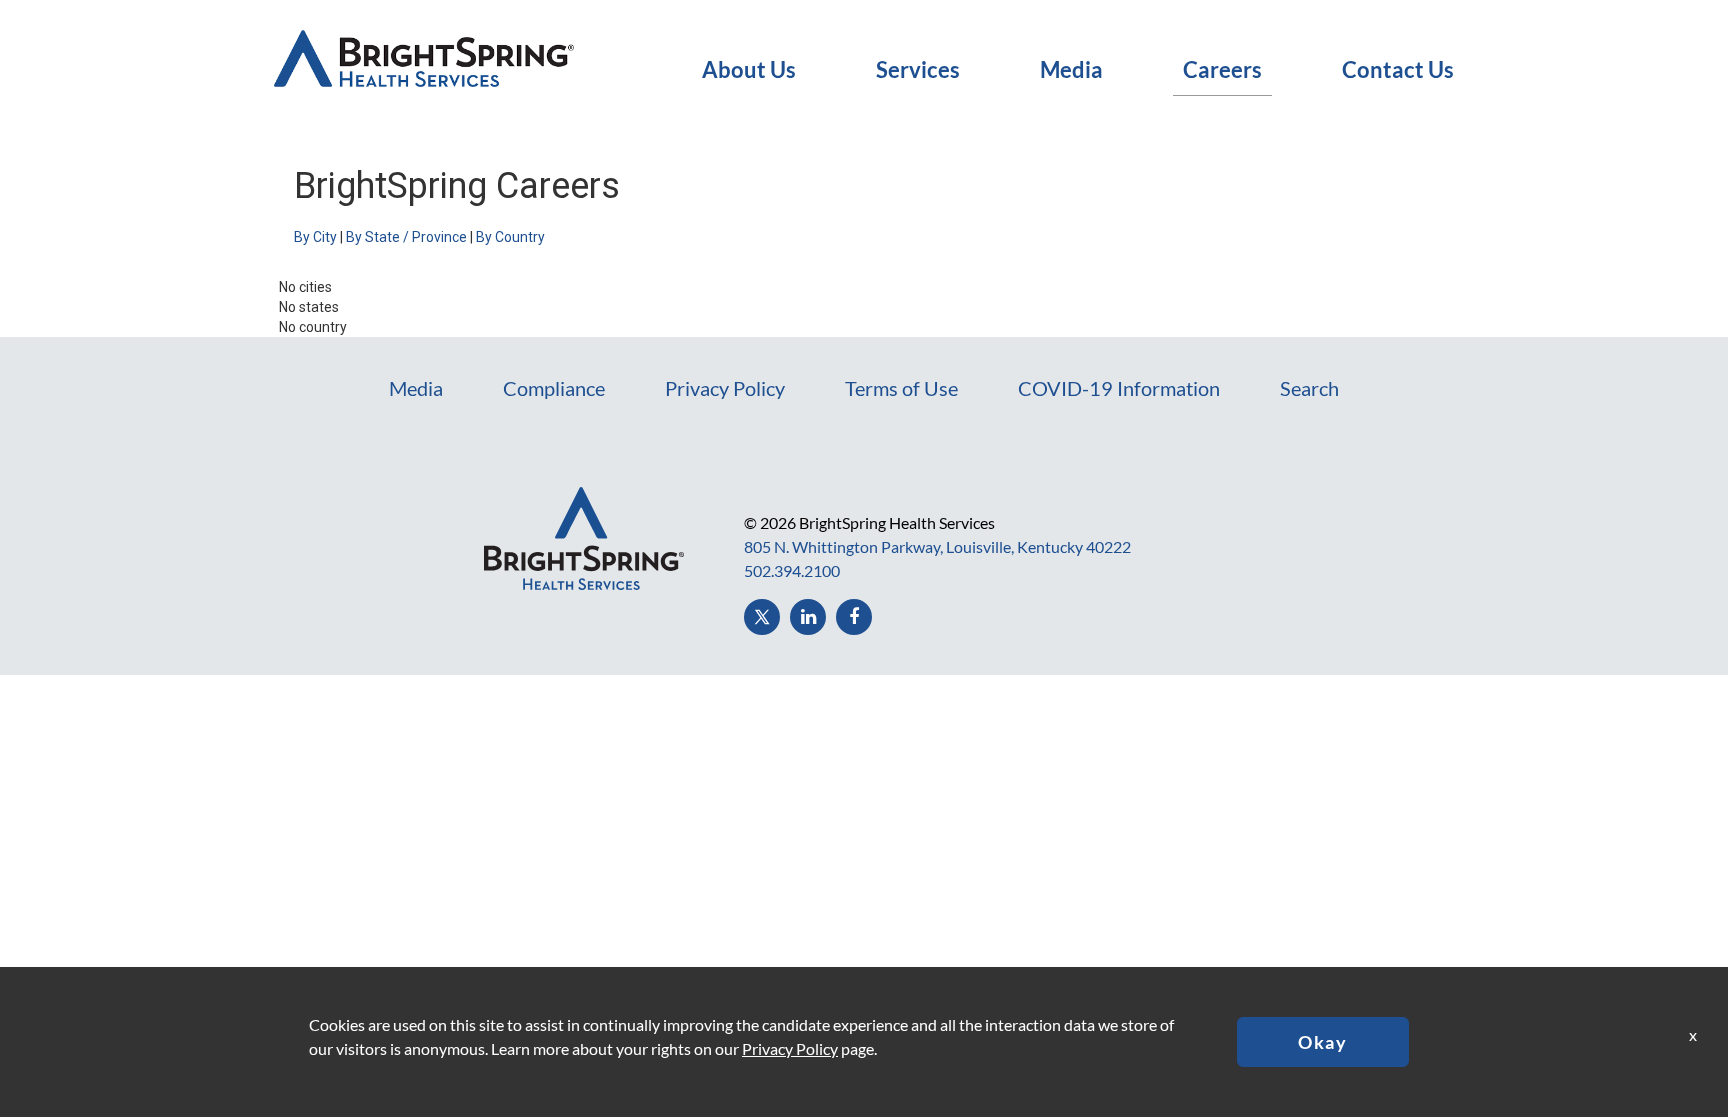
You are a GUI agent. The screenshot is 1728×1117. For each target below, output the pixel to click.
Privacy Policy (725, 388)
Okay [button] (1323, 1042)
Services (918, 70)
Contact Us (1398, 70)
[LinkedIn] (808, 617)
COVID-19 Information (1119, 388)
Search (1309, 388)
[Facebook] (854, 617)
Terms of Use (901, 388)
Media (1071, 70)
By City (315, 237)
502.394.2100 (792, 570)
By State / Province (406, 237)
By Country (510, 237)
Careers (1222, 70)
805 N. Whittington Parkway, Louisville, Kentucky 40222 (937, 546)
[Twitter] (762, 617)
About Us (749, 70)
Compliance (554, 388)
